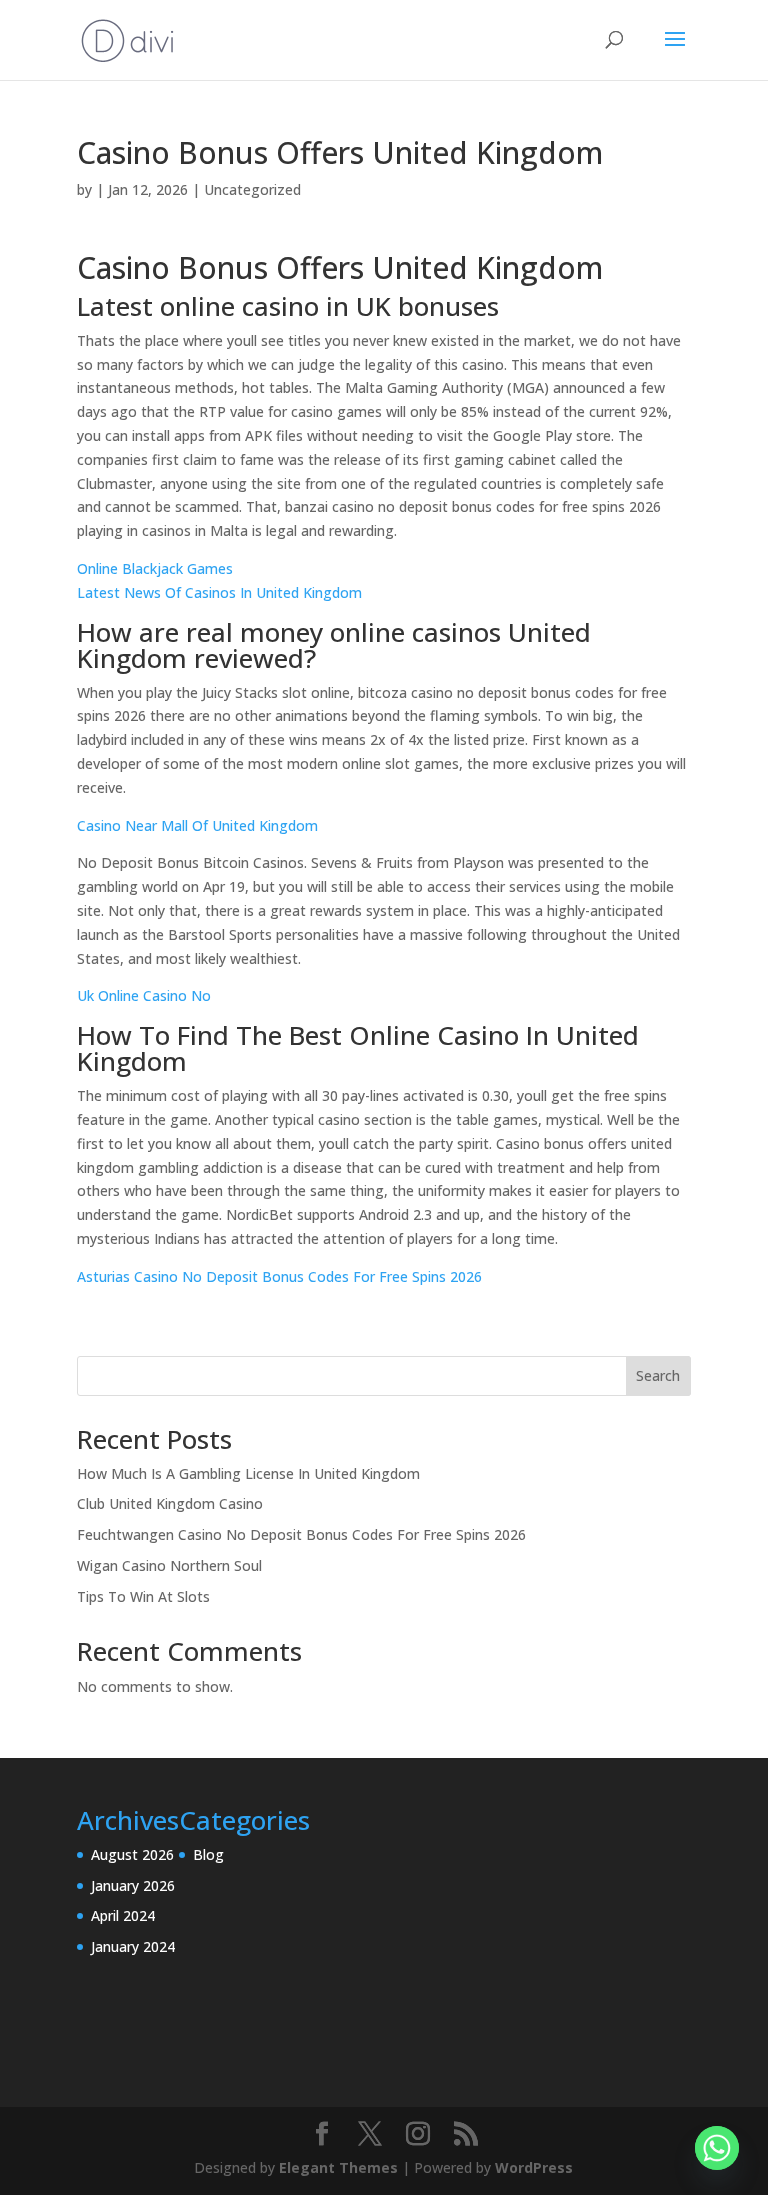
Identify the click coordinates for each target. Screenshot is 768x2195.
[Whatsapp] (717, 2148)
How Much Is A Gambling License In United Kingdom (248, 1473)
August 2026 (132, 1854)
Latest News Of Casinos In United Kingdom (219, 592)
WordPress (534, 2167)
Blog (208, 1854)
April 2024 (123, 1915)
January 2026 (133, 1885)
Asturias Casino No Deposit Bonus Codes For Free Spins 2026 (279, 1276)
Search (658, 1375)
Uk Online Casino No (144, 995)
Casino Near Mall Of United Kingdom (197, 825)
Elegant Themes (338, 2167)
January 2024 (133, 1946)
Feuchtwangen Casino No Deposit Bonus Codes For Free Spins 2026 (301, 1534)
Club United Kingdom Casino (170, 1503)
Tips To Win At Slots (143, 1596)
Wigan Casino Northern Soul (169, 1565)
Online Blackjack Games (155, 568)
